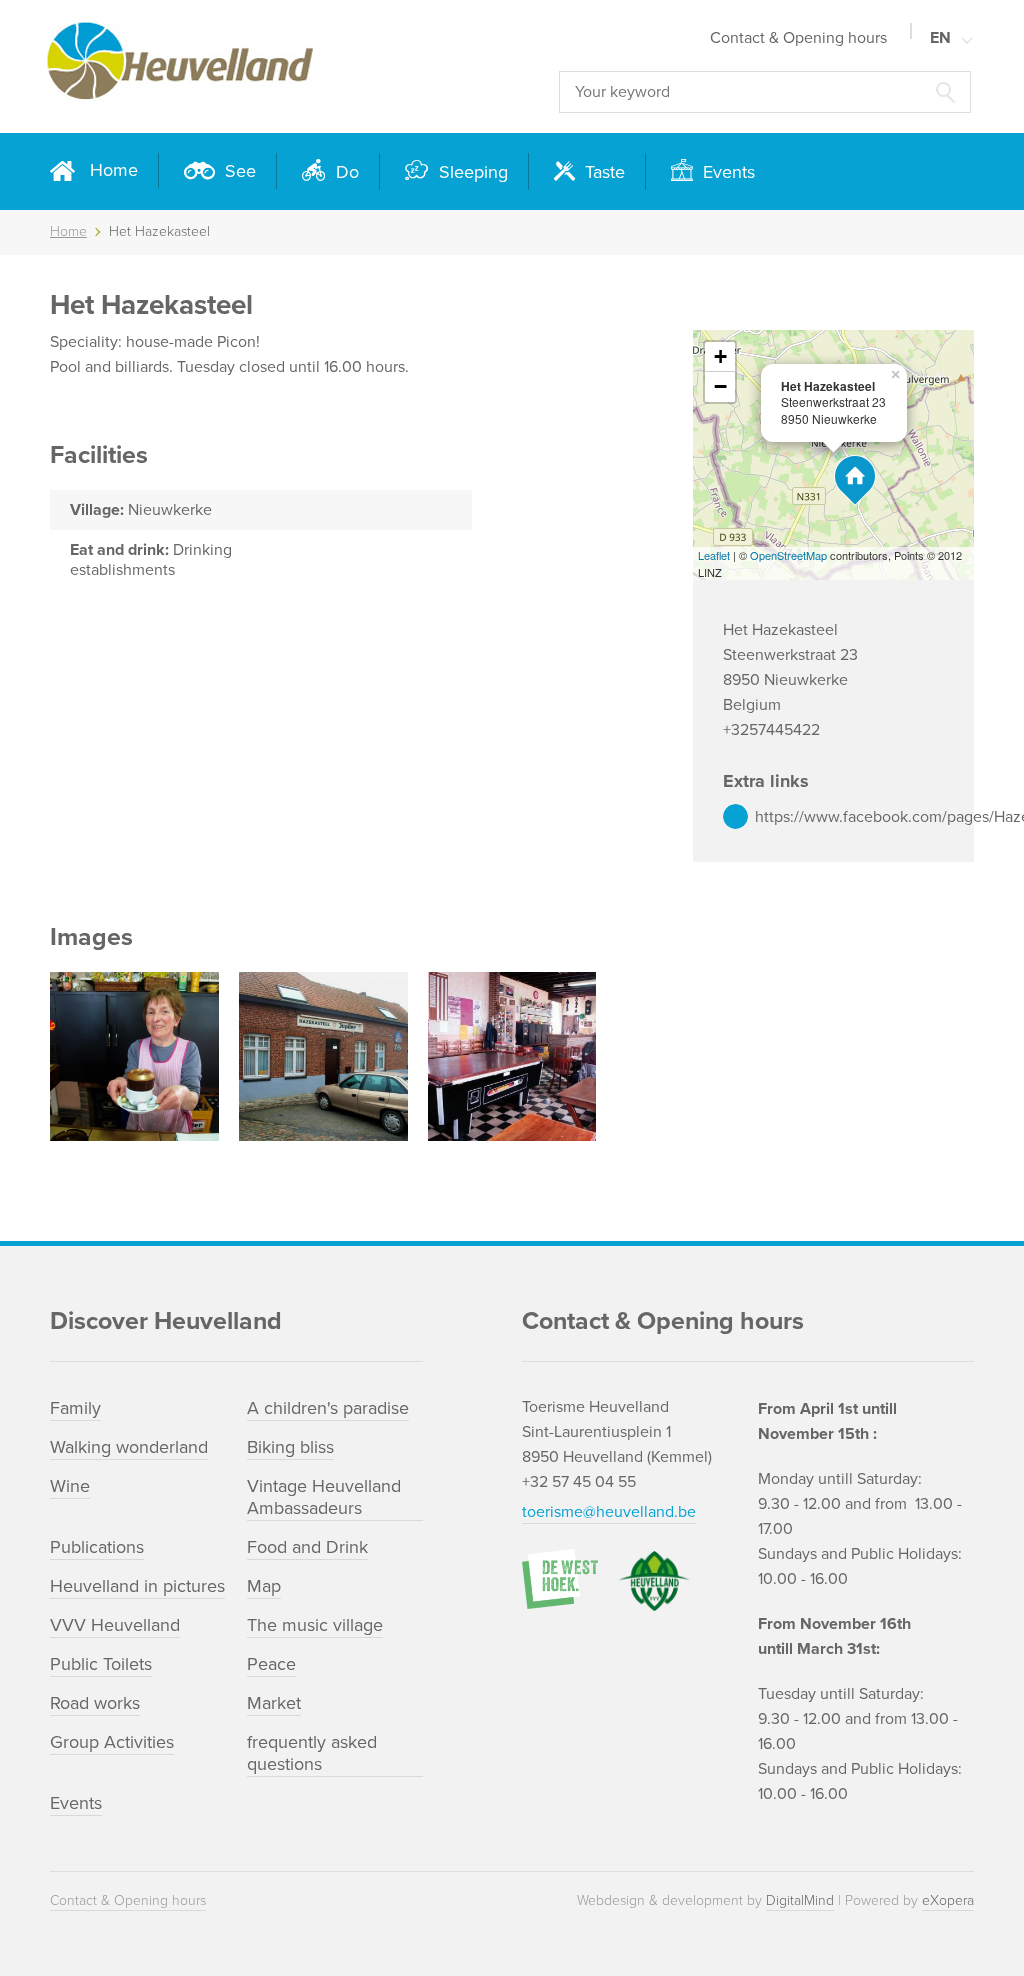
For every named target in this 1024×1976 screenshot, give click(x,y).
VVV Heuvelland (115, 1625)
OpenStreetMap (788, 555)
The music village (315, 1625)
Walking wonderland (129, 1447)
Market (274, 1703)
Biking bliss (290, 1447)
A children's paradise (328, 1408)
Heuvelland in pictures (137, 1586)
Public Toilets (101, 1664)
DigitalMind (800, 1900)
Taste (602, 172)
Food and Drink (307, 1547)
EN (940, 38)
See (238, 171)
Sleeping (471, 172)
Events (726, 172)
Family (75, 1408)
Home (114, 170)
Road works (95, 1703)
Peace (271, 1664)
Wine (70, 1486)
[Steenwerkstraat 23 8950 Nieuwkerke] (855, 480)
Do (345, 172)
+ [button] (720, 356)
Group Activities (112, 1742)
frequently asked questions (312, 1753)
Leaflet (714, 555)
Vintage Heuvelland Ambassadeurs (324, 1497)
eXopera (948, 1900)
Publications (97, 1547)
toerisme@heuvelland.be (609, 1512)
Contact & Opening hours (798, 38)
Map (264, 1586)
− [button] (720, 386)
